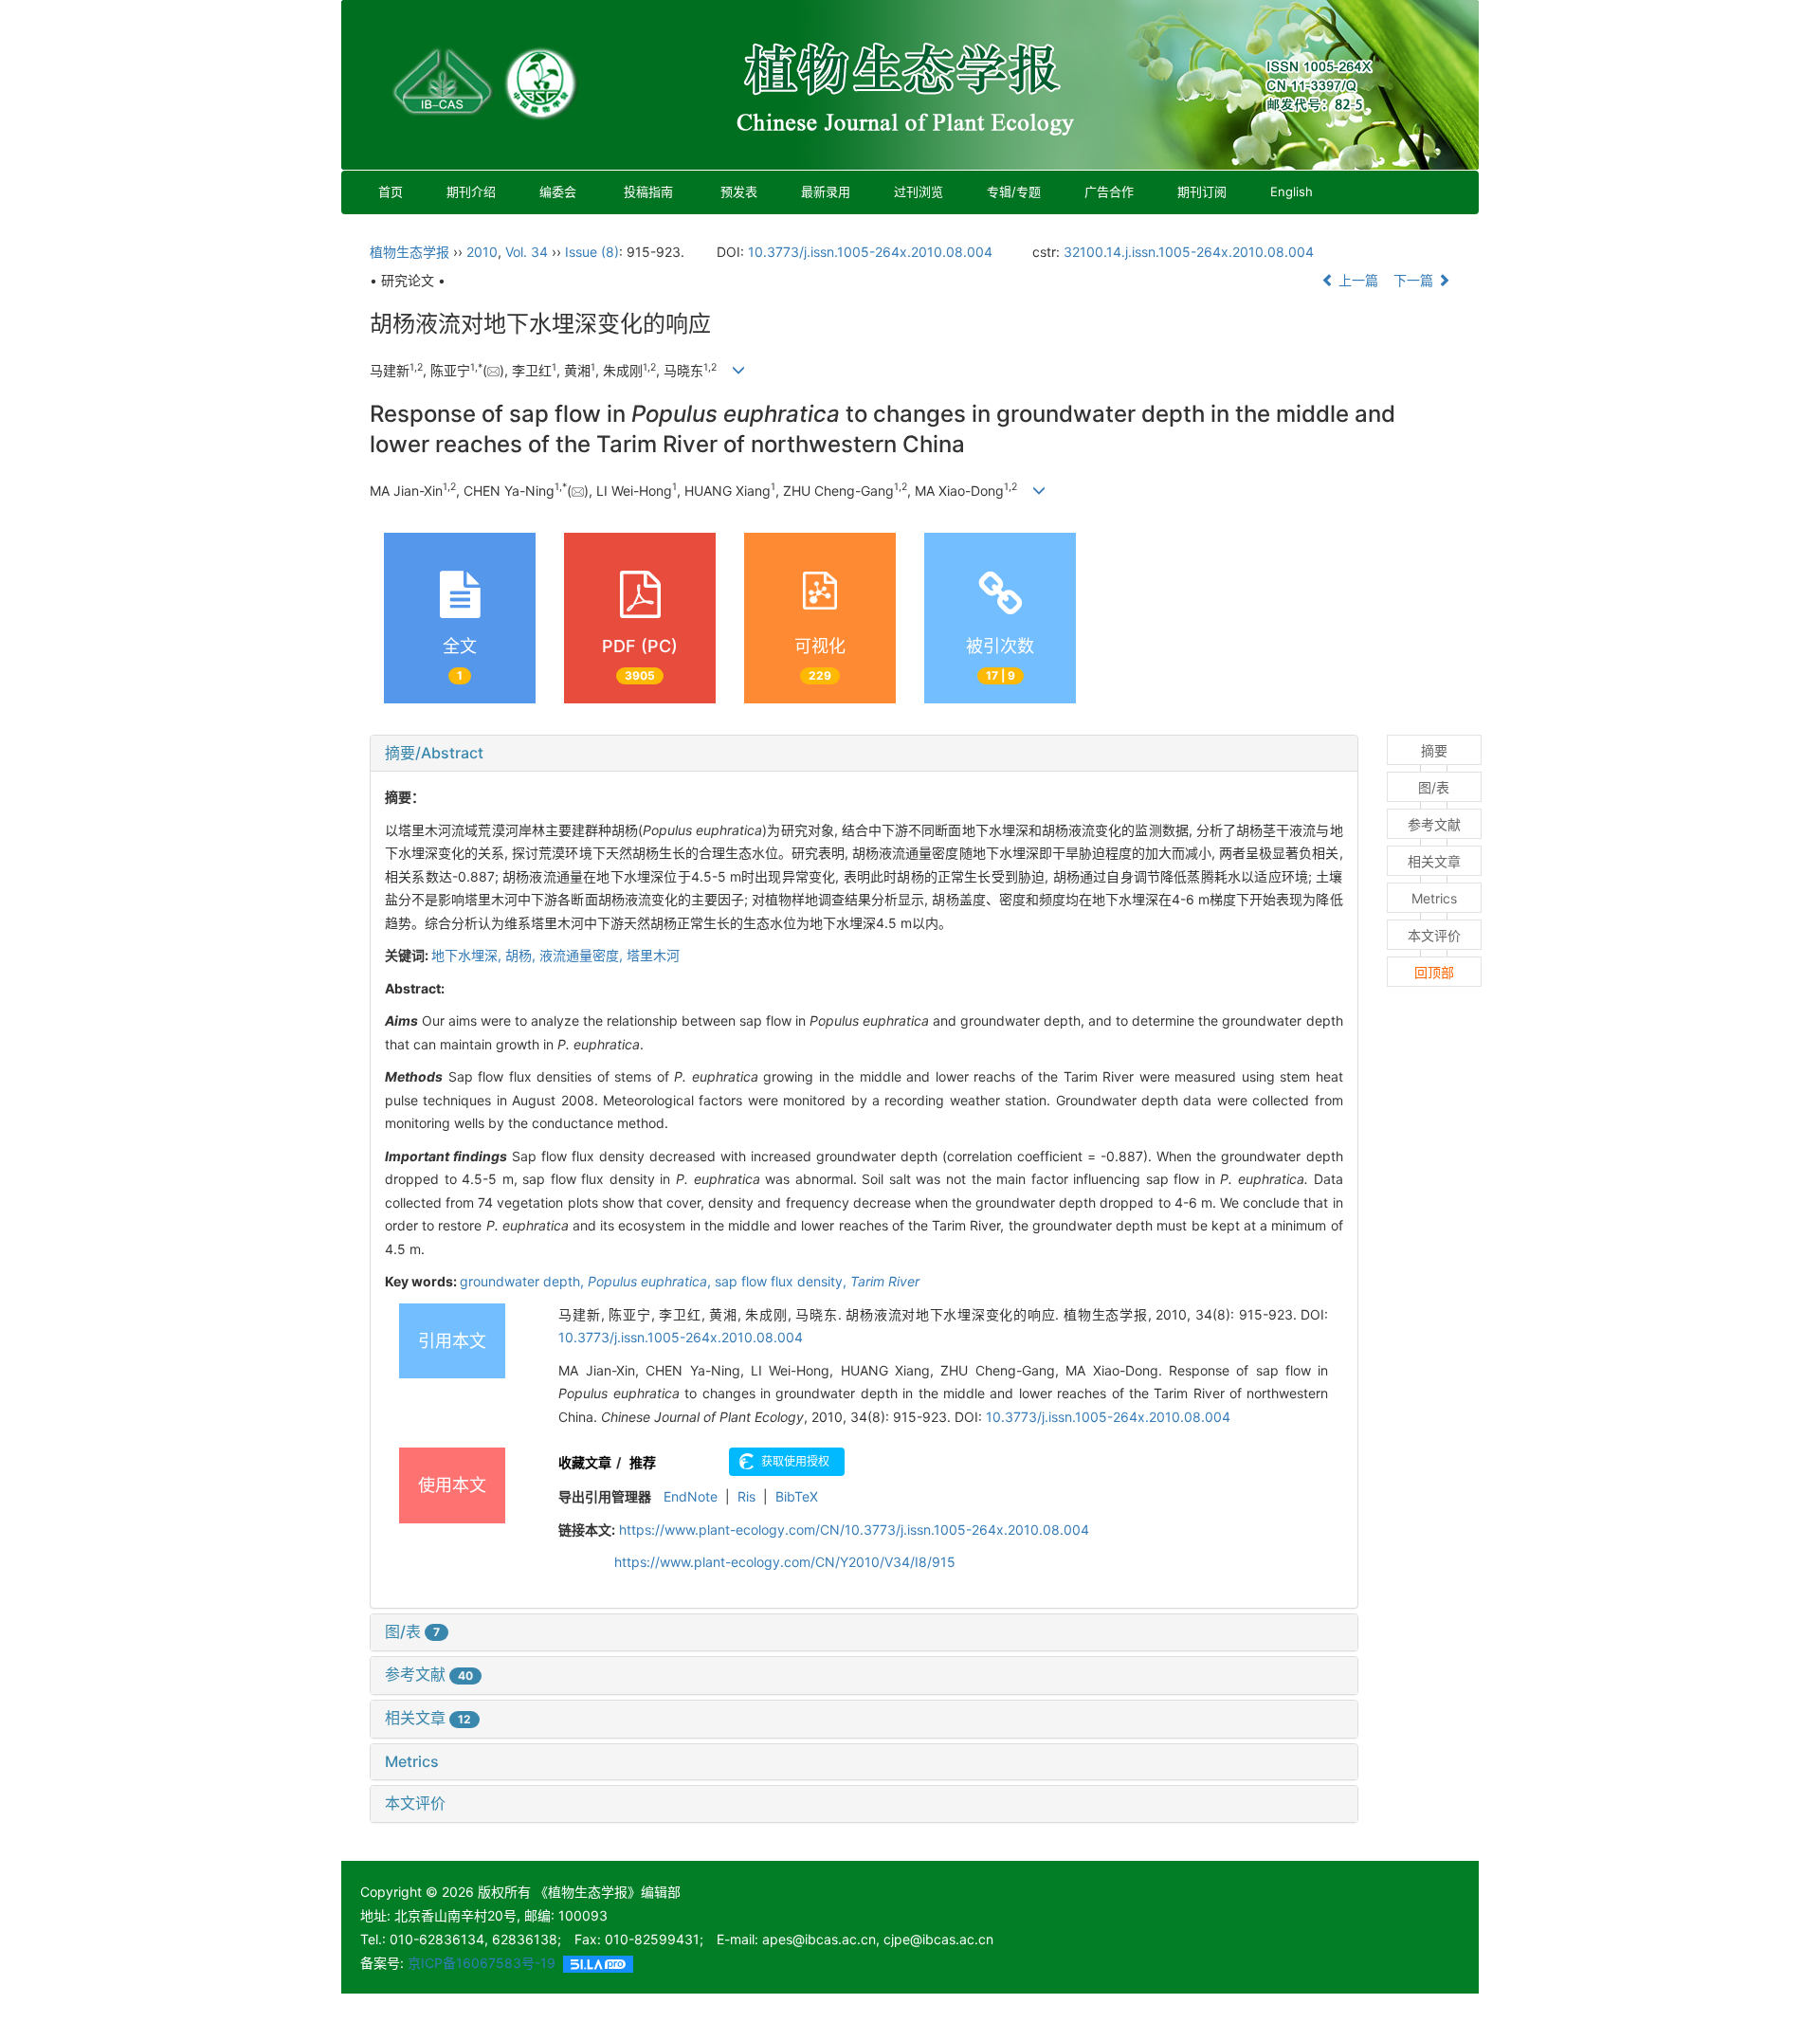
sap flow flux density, (783, 1281)
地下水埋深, (468, 955)
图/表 (412, 1631)
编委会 (558, 191)
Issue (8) (592, 252)
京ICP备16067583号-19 (482, 1963)
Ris (746, 1496)
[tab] (864, 754)
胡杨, (522, 955)
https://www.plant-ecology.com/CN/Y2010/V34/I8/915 (785, 1562)
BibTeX (797, 1496)
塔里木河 (653, 955)
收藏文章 (585, 1462)
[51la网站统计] (598, 1963)
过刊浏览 (919, 191)
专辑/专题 (1014, 191)
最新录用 (826, 191)
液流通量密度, (583, 955)
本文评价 (415, 1803)
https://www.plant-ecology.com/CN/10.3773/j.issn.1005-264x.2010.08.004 (854, 1530)
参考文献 (429, 1674)
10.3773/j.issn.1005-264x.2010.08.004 (870, 252)
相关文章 (428, 1718)
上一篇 (1356, 280)
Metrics (412, 1761)
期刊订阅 (1202, 191)
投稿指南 (648, 191)
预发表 (739, 191)
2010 (482, 252)
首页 (391, 191)
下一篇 (1415, 280)
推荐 (643, 1462)
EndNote (691, 1496)
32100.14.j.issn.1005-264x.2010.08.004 (1189, 252)
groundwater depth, (524, 1281)
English (1292, 191)
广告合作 (1109, 191)
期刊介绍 (471, 191)
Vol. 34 (527, 252)
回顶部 (1434, 972)
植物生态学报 (409, 252)
